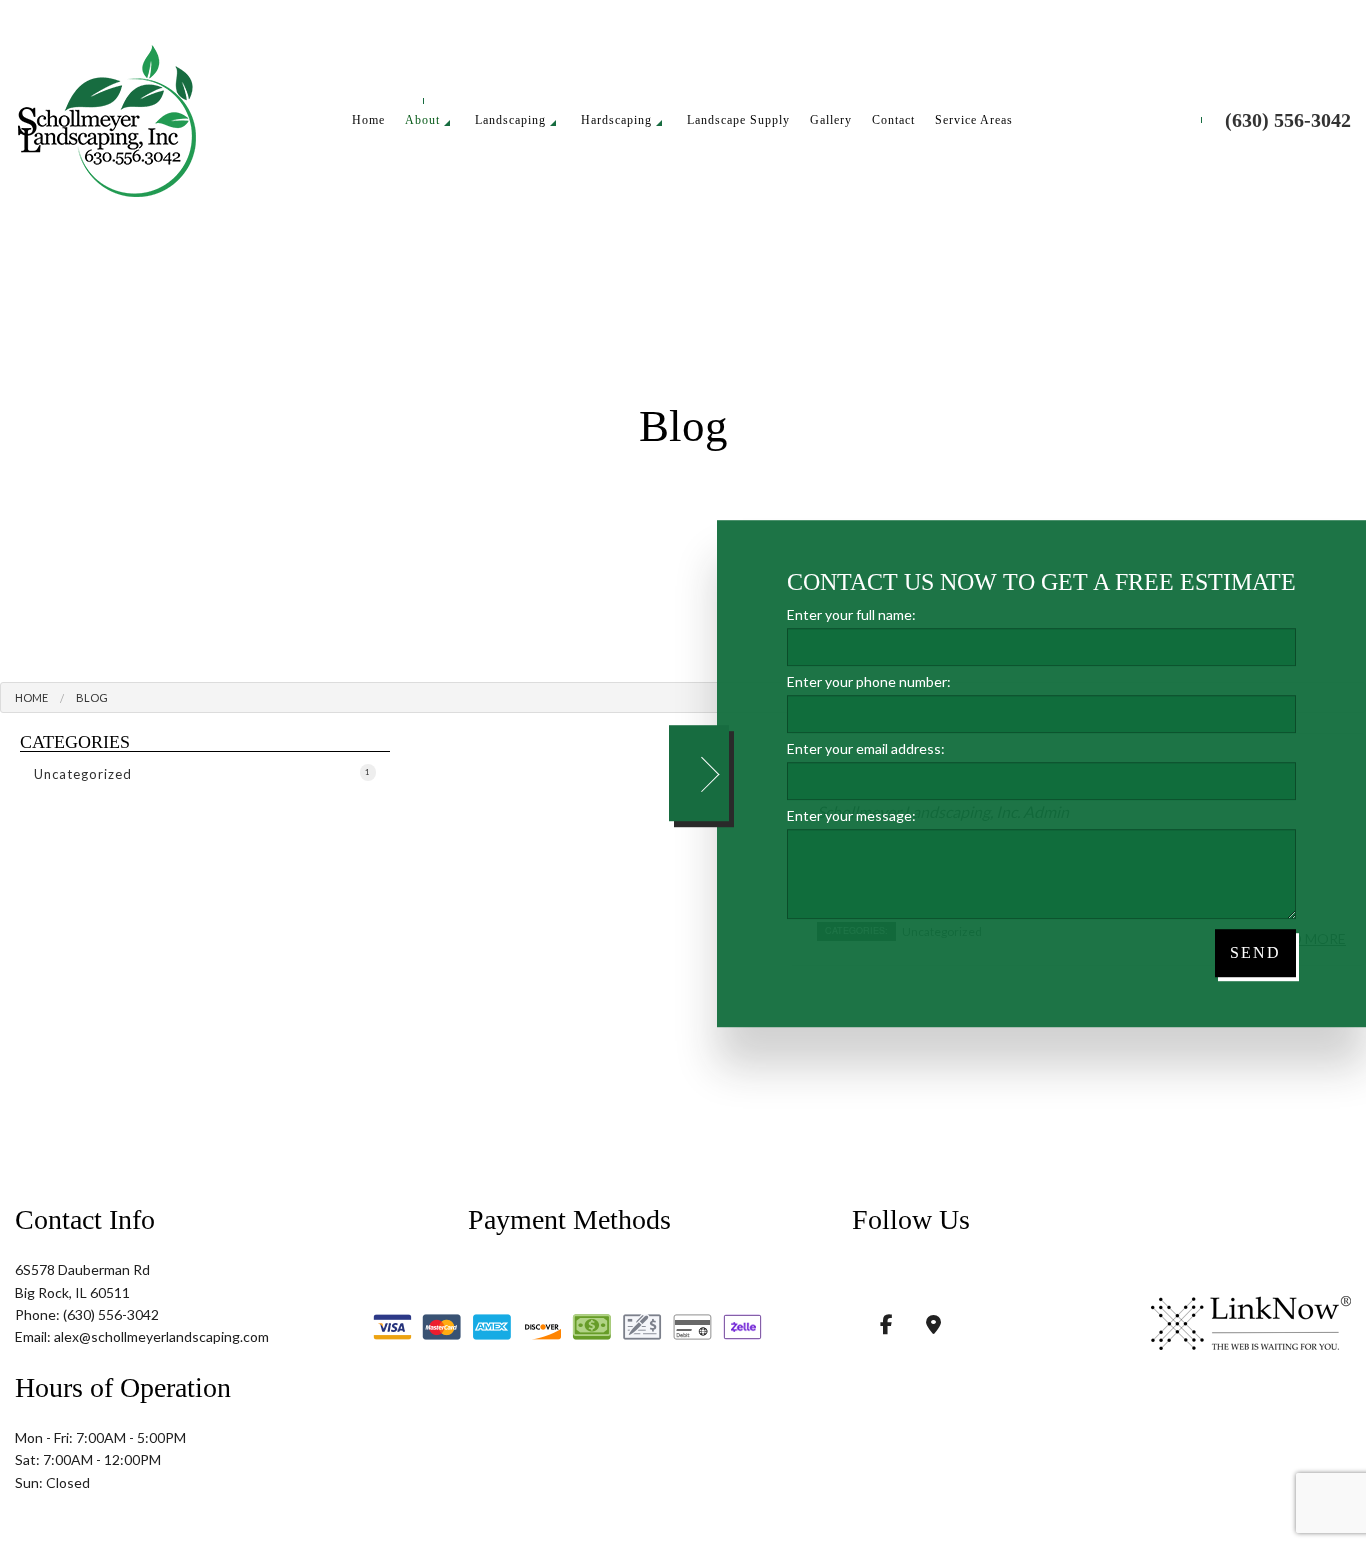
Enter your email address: (866, 748)
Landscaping (510, 121)
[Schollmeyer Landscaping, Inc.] (107, 117)
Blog (92, 699)
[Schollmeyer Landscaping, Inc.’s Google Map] (933, 1326)
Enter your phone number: (869, 681)
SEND (1255, 952)
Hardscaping (616, 121)
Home (368, 121)
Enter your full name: (851, 614)
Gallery (831, 121)
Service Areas (974, 121)
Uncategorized (202, 776)
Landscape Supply (738, 121)
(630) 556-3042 (1288, 121)
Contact (893, 121)
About (422, 121)
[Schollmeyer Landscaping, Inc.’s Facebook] (886, 1326)
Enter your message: (851, 815)
